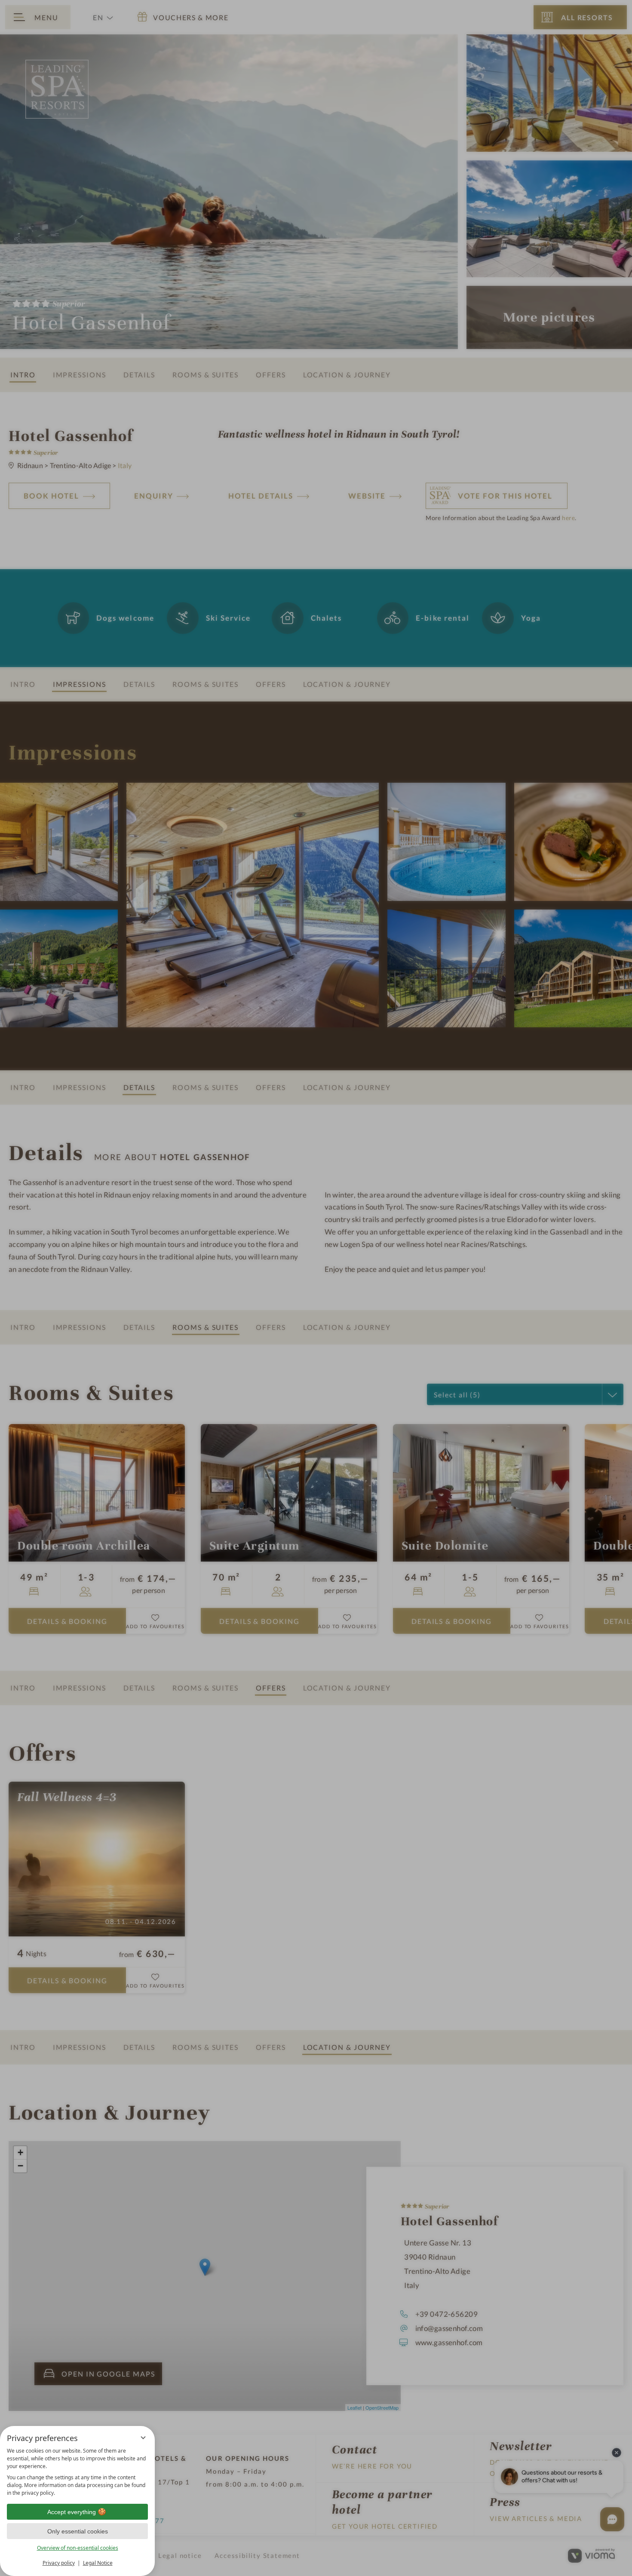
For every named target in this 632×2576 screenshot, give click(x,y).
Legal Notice (98, 2563)
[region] (77, 2472)
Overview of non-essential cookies (78, 2548)
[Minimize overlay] (143, 2438)
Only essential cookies (78, 2531)
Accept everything (72, 2512)
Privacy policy (59, 2563)
